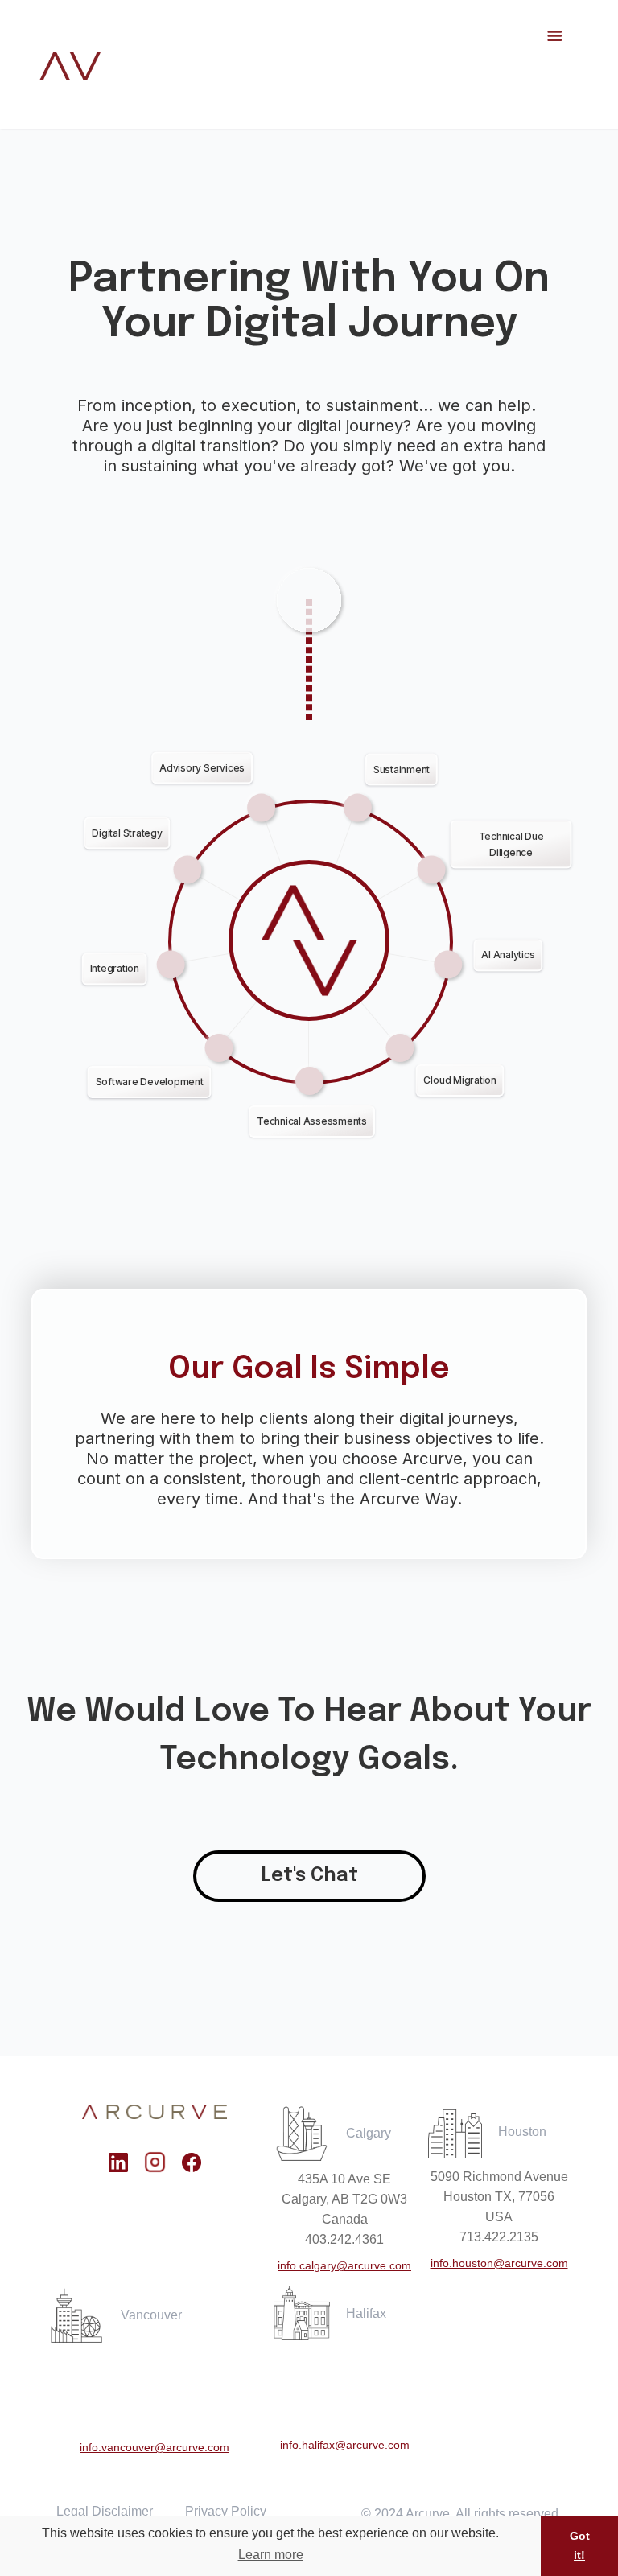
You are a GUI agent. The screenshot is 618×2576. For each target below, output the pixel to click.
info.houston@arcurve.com (499, 2263)
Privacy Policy (226, 2511)
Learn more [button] (271, 2555)
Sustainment (402, 769)
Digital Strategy (127, 832)
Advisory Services (202, 767)
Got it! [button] (580, 2545)
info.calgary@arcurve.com (344, 2265)
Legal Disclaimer (105, 2511)
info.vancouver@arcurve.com (154, 2447)
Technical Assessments (312, 1121)
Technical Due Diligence (511, 844)
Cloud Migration (459, 1080)
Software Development (150, 1082)
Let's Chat (309, 1876)
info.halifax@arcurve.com (345, 2445)
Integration (115, 968)
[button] (554, 64)
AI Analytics (508, 955)
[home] (70, 66)
